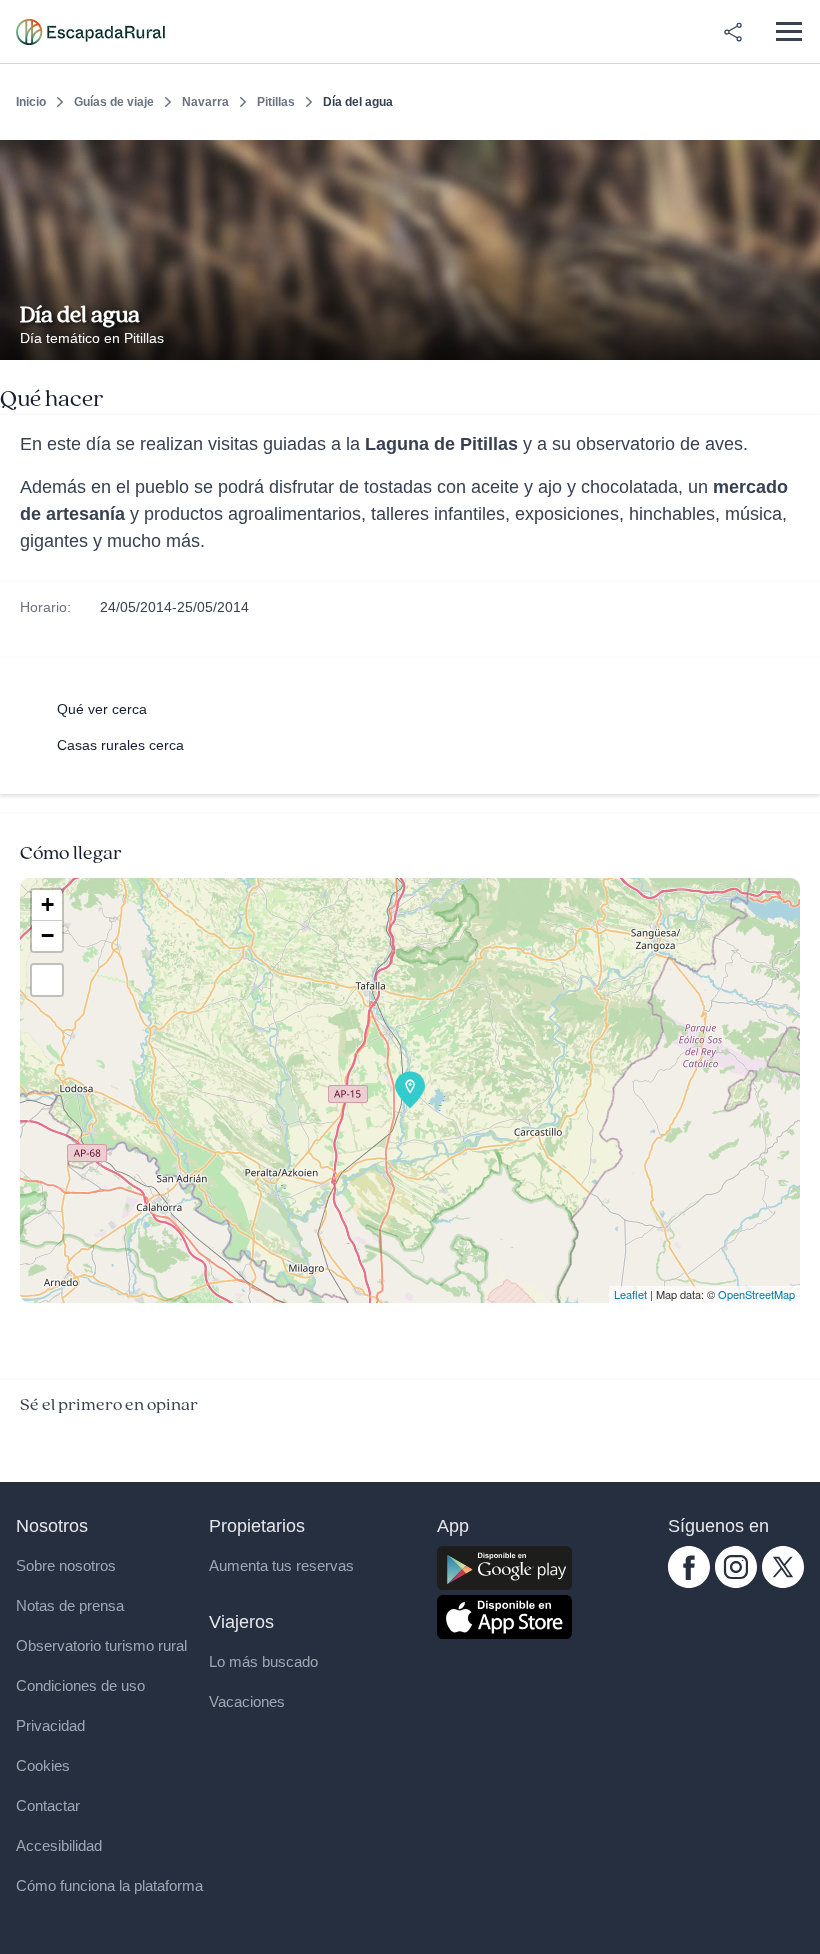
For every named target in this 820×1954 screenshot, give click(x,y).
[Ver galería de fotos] (799, 337)
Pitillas (276, 102)
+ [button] (47, 904)
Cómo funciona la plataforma (109, 1885)
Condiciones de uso (80, 1685)
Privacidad (50, 1725)
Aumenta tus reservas (281, 1565)
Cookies (43, 1765)
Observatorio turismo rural (101, 1645)
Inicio (31, 102)
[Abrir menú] (788, 31)
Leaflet (630, 1294)
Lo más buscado (263, 1661)
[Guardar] (798, 156)
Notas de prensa (70, 1605)
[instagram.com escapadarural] (736, 1583)
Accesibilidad (59, 1845)
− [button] (47, 935)
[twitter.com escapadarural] (783, 1583)
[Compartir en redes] (733, 32)
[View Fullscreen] (47, 980)
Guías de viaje (114, 102)
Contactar (48, 1805)
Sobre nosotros (66, 1565)
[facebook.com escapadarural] (689, 1583)
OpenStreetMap (756, 1294)
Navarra (205, 102)
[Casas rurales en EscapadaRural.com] (90, 32)
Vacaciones (247, 1701)
